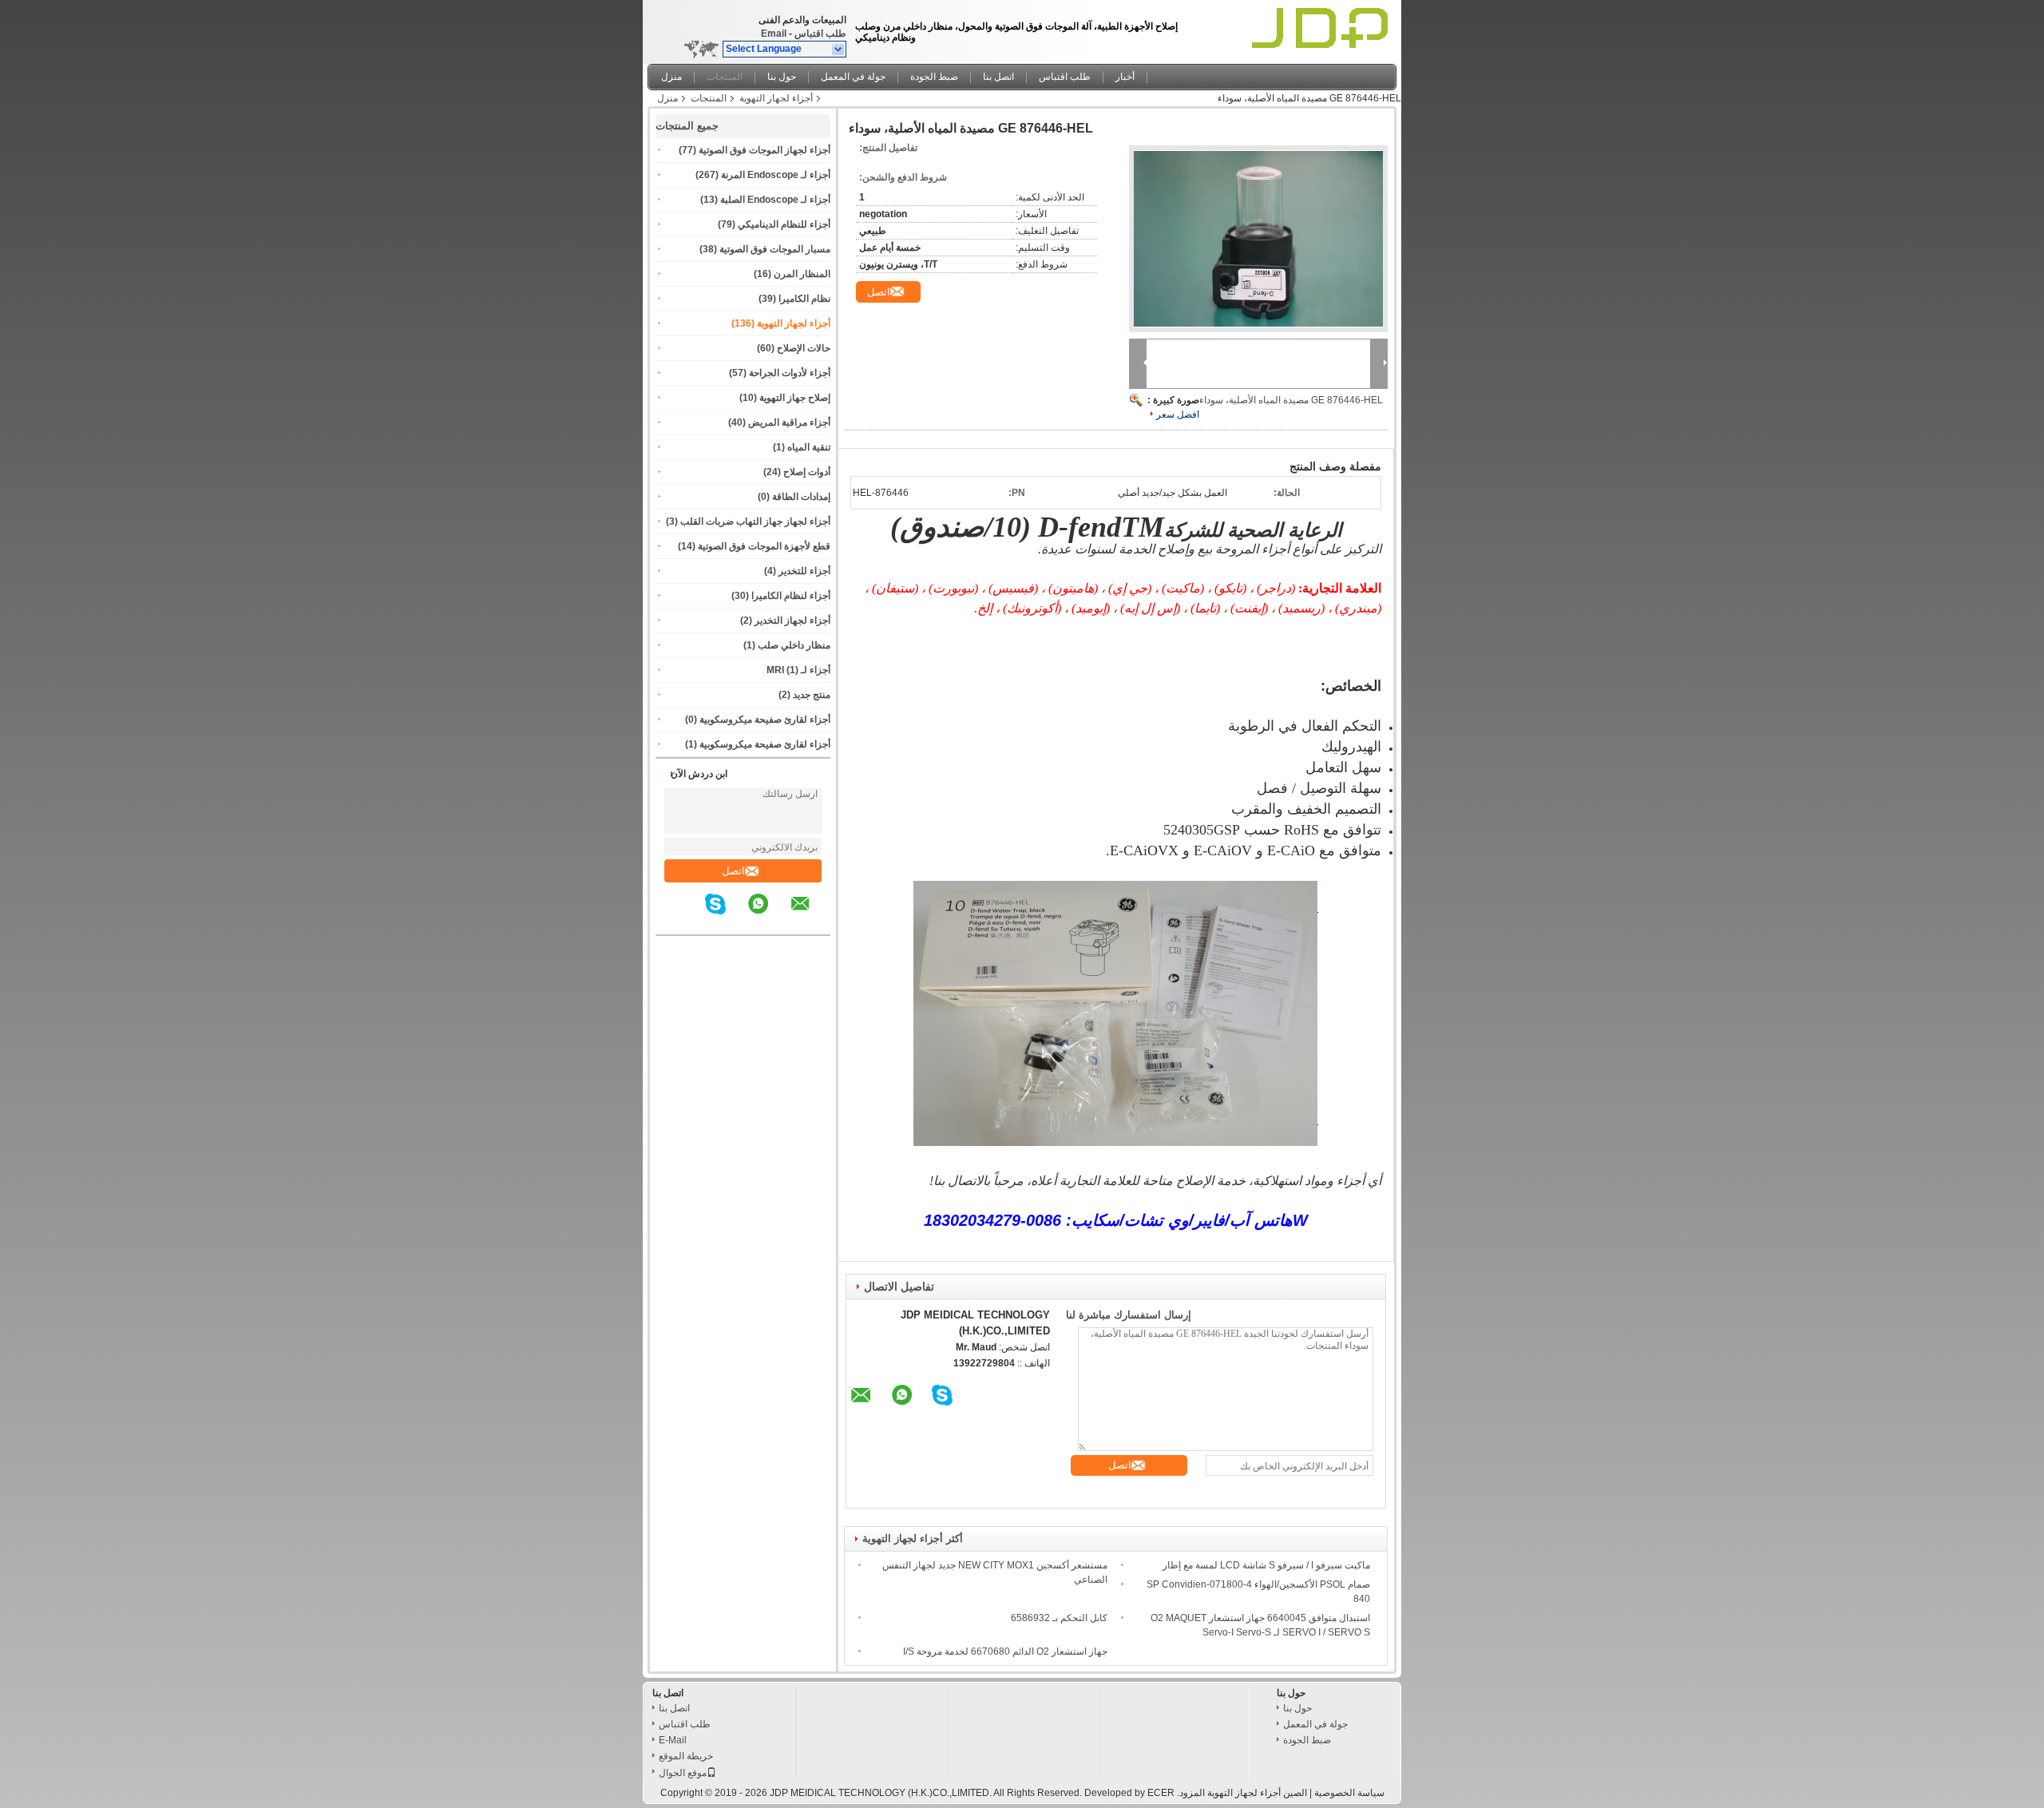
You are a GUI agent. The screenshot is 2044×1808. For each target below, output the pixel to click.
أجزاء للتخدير (804, 571)
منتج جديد (812, 695)
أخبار (1125, 77)
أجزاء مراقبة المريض (789, 422)
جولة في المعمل (853, 77)
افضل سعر (1178, 414)
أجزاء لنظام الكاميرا (791, 596)
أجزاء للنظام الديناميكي (784, 224)
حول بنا (782, 77)
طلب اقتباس (820, 34)
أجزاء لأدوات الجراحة (790, 373)
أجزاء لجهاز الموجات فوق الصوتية (765, 150)
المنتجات (725, 77)
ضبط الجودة (934, 77)
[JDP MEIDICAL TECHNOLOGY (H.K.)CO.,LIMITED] (839, 50)
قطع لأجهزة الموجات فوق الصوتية (764, 546)
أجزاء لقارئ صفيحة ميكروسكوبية (765, 720)
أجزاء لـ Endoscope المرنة (776, 175)
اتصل (733, 871)
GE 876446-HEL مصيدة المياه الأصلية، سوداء (1291, 400)
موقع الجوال (683, 1773)
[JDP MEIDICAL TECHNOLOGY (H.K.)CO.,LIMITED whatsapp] (768, 915)
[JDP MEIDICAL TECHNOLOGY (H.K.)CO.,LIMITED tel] (693, 921)
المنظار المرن (802, 274)
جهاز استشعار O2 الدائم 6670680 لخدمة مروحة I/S (1005, 1651)
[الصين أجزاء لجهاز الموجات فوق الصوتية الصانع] (1323, 28)
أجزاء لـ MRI (798, 670)
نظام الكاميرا (804, 299)
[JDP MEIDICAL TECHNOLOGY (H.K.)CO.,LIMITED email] (810, 915)
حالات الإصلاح (804, 348)
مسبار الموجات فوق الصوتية (775, 249)
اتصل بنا (998, 77)
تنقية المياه (809, 447)
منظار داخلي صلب (794, 645)
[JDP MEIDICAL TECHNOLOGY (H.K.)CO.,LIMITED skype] (725, 915)
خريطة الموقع (686, 1756)
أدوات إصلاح (807, 472)
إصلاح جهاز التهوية (795, 398)
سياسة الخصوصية (1349, 1793)
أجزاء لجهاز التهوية (776, 98)
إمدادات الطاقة (801, 497)
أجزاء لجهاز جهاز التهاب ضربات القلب (755, 521)
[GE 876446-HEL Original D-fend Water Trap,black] (1258, 239)
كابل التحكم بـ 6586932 (1059, 1618)
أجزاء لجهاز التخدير (792, 621)
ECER (1161, 1793)
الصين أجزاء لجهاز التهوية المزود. (1241, 1793)
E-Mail (673, 1740)
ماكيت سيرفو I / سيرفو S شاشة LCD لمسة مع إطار (1266, 1565)
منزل (671, 77)
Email (774, 34)
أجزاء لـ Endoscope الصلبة (775, 200)
